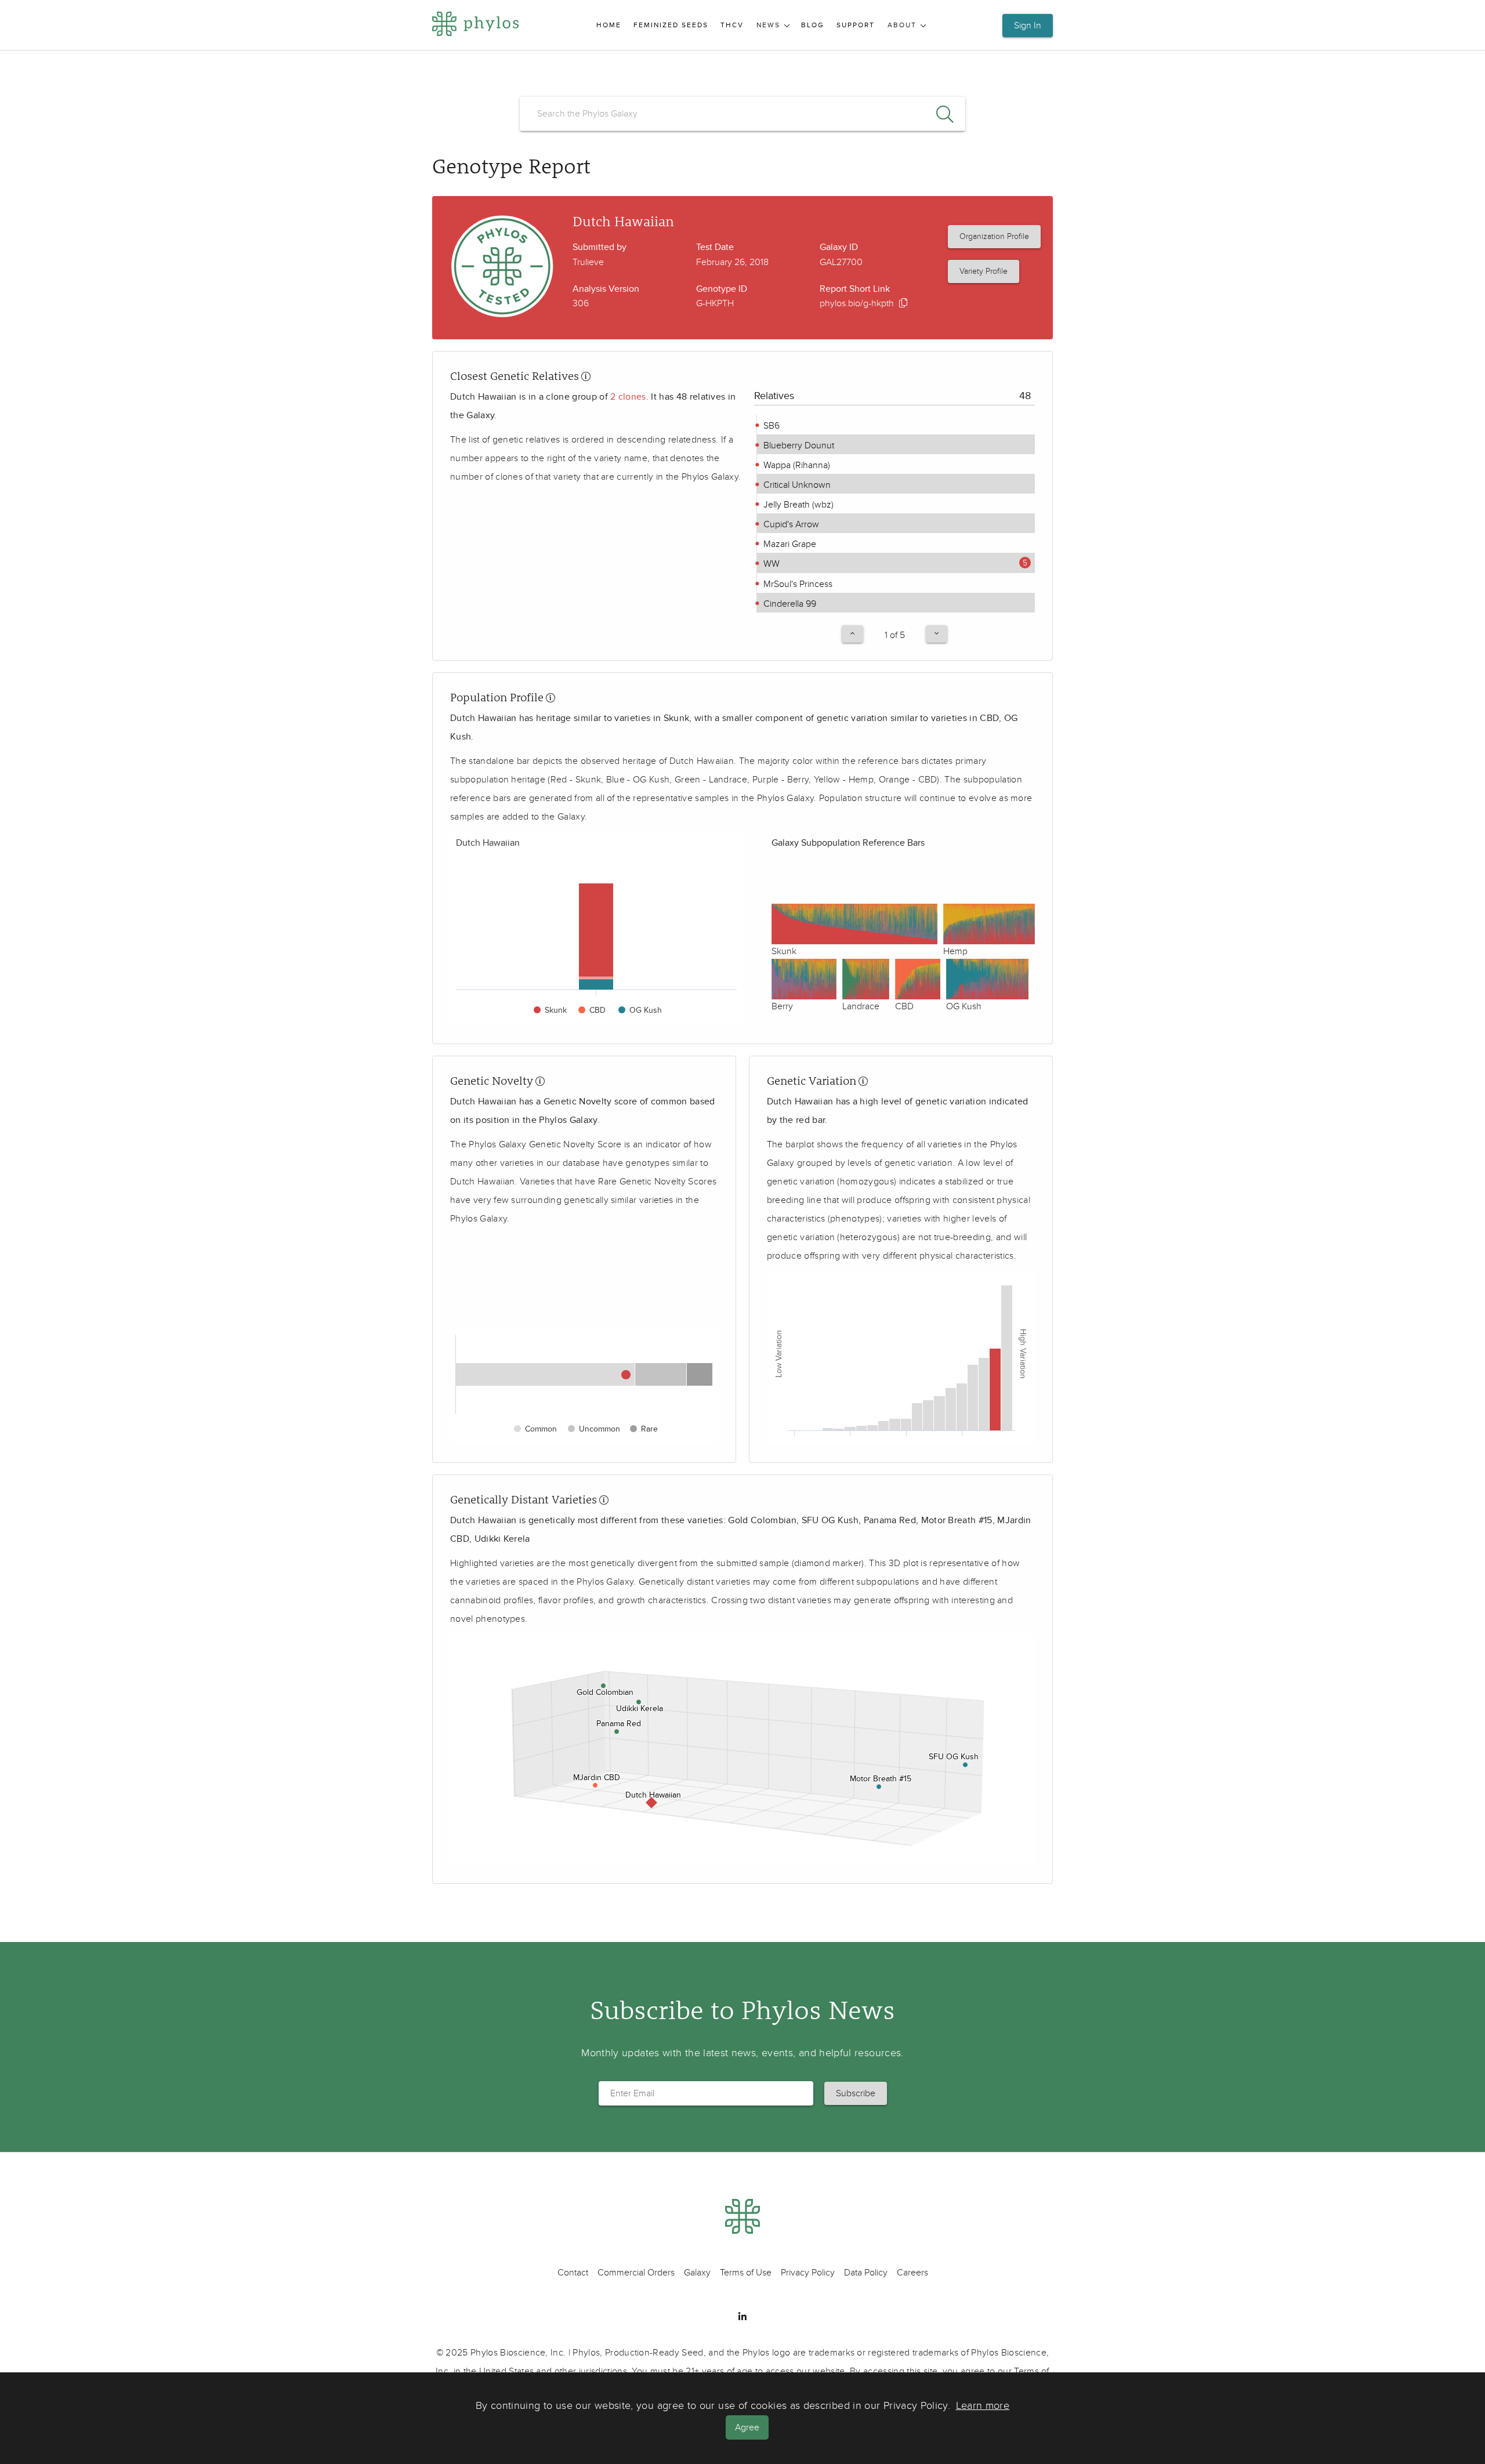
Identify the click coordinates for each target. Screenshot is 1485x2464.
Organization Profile (994, 236)
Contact (573, 2273)
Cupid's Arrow (790, 524)
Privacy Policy (808, 2273)
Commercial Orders (636, 2273)
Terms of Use (746, 2273)
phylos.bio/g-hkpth (857, 303)
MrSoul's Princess (797, 584)
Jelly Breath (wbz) (797, 505)
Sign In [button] (1028, 26)
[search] (742, 114)
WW (770, 564)
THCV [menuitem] (732, 25)
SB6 (770, 426)
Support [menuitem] (856, 25)
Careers (912, 2273)
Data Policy (866, 2273)
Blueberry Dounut (798, 445)
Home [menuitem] (609, 25)
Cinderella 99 (789, 604)
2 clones (628, 397)
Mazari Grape (789, 544)
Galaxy (697, 2273)
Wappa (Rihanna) (796, 465)
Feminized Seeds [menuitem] (671, 25)
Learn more (983, 2406)
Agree (747, 2427)
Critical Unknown (796, 485)
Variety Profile (984, 271)
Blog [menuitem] (813, 25)
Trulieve (588, 262)
